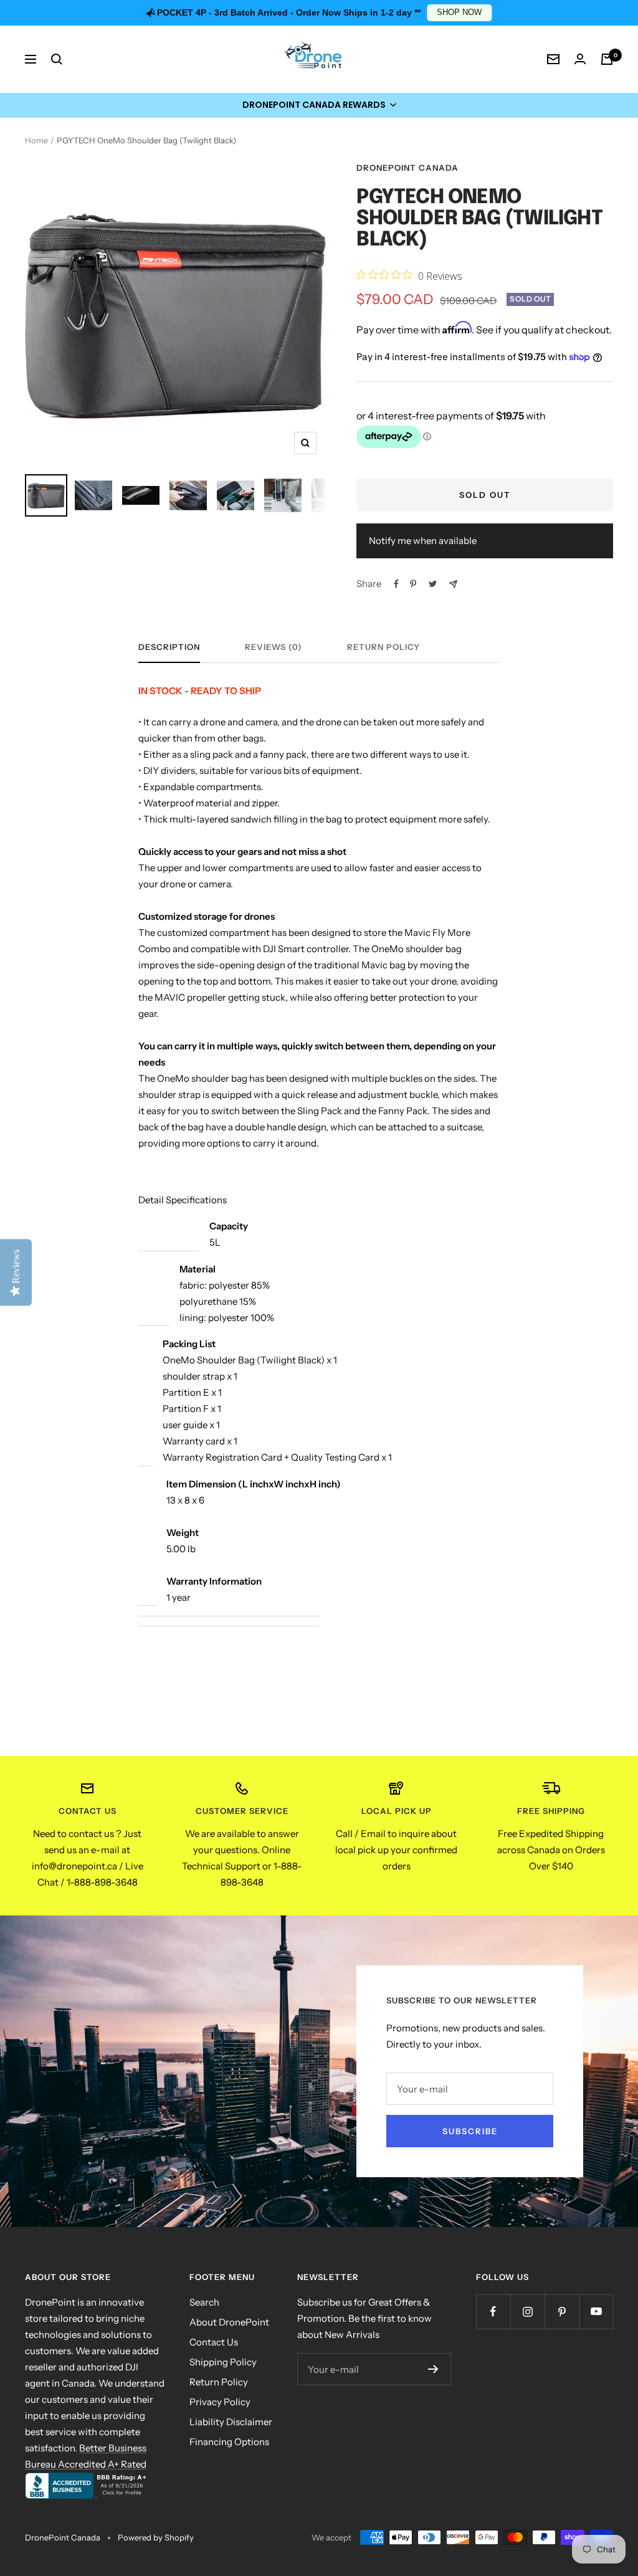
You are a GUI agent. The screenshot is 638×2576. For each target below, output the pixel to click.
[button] (319, 105)
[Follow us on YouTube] (596, 2311)
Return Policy (383, 647)
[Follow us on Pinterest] (562, 2311)
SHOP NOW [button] (459, 12)
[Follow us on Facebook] (493, 2311)
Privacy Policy (220, 2402)
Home (36, 140)
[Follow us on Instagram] (527, 2311)
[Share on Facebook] (396, 584)
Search (204, 2302)
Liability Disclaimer (231, 2422)
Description (169, 647)
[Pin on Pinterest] (413, 584)
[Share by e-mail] (453, 584)
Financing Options (229, 2442)
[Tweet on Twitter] (433, 584)
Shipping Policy (223, 2362)
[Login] (580, 59)
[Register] (433, 2369)
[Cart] (607, 59)
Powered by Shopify (156, 2537)
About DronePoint (229, 2322)
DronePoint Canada (407, 168)
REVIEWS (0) (274, 647)
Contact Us (214, 2342)
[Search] (57, 59)
